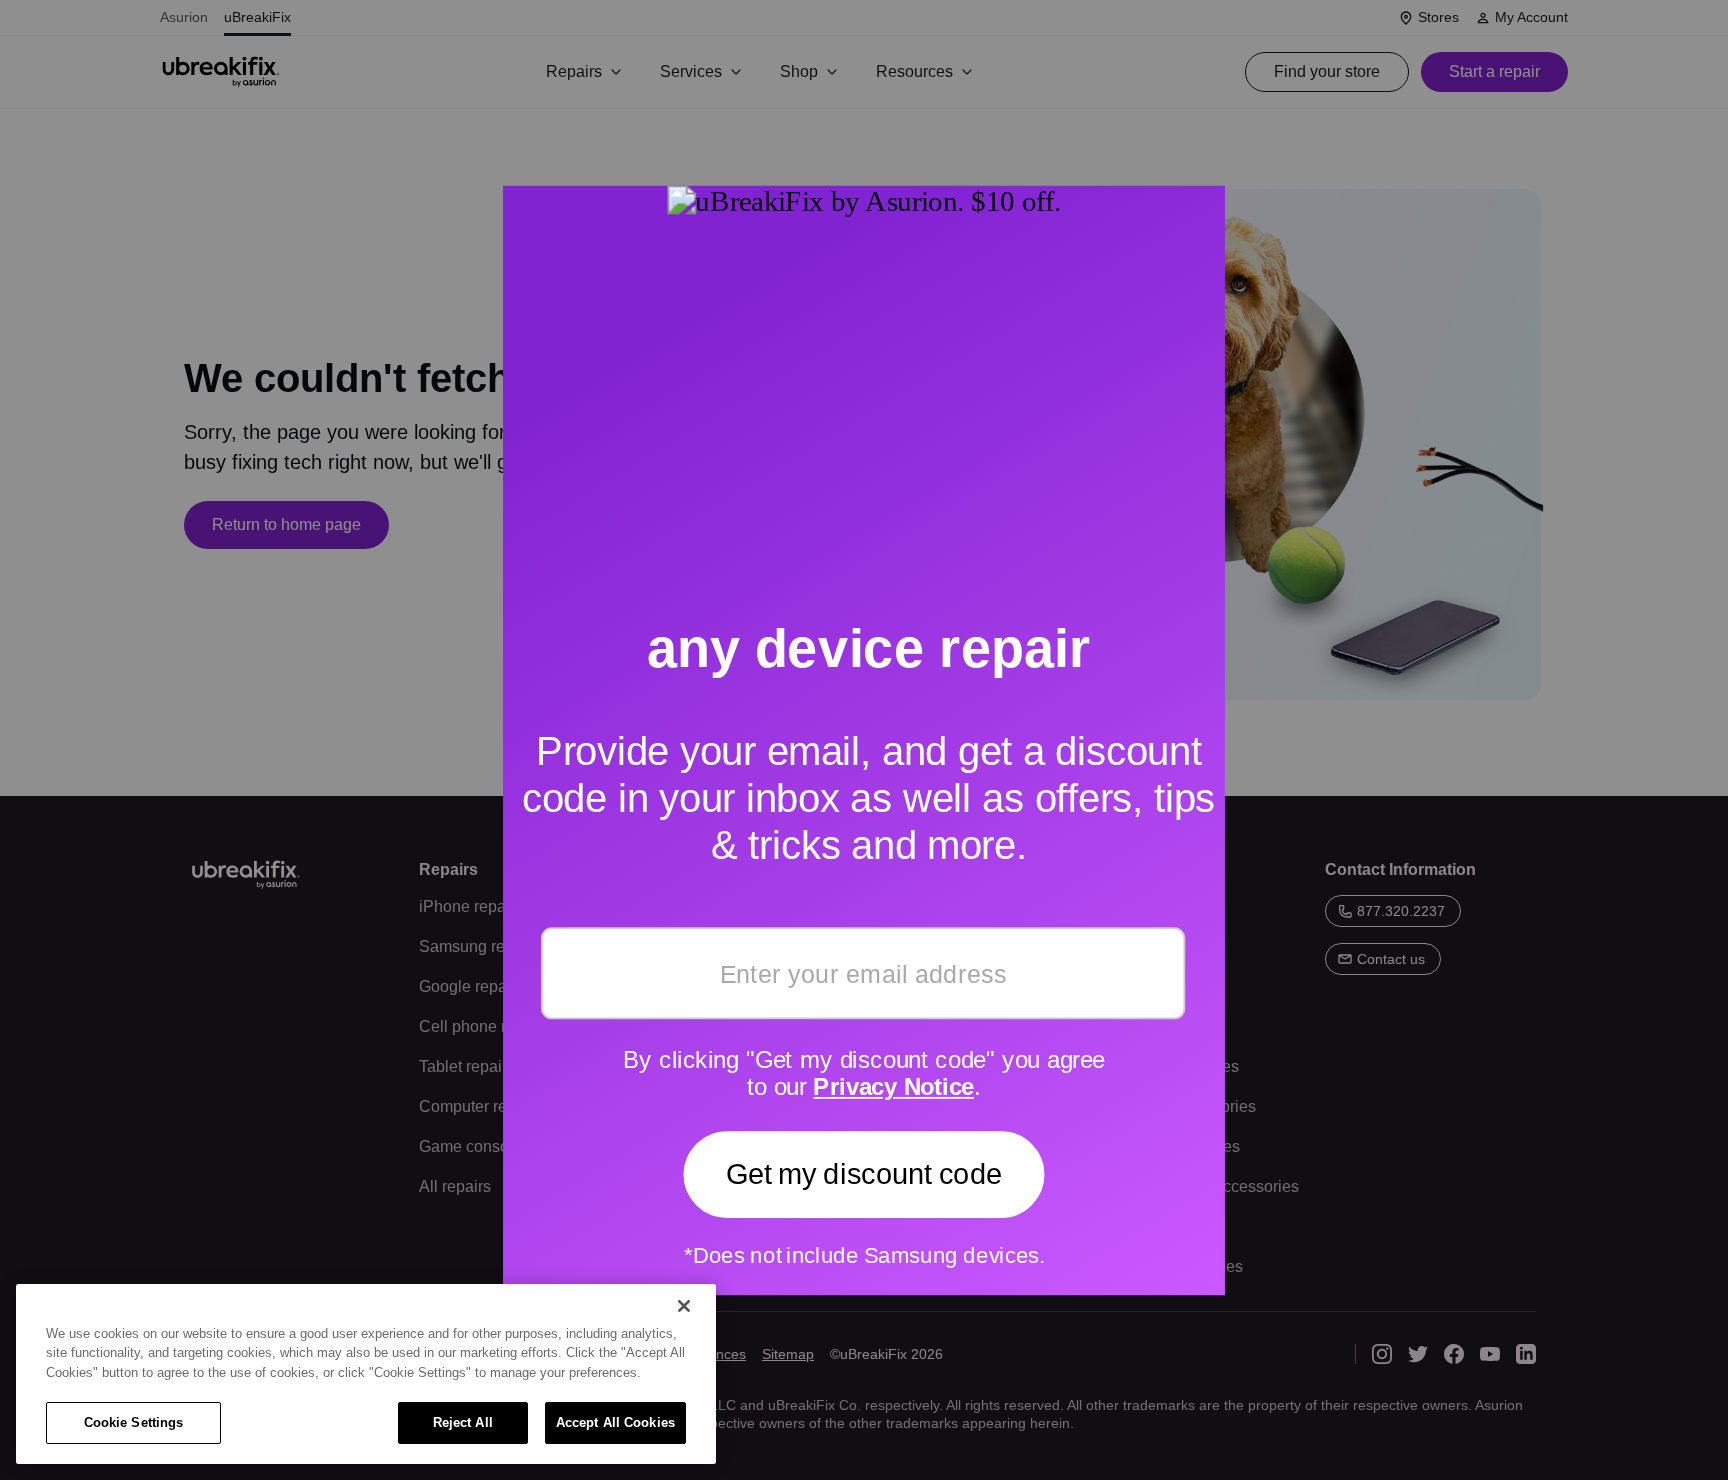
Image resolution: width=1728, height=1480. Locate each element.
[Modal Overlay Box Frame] (864, 740)
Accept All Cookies (615, 1422)
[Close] (684, 1306)
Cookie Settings (134, 1422)
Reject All (463, 1422)
